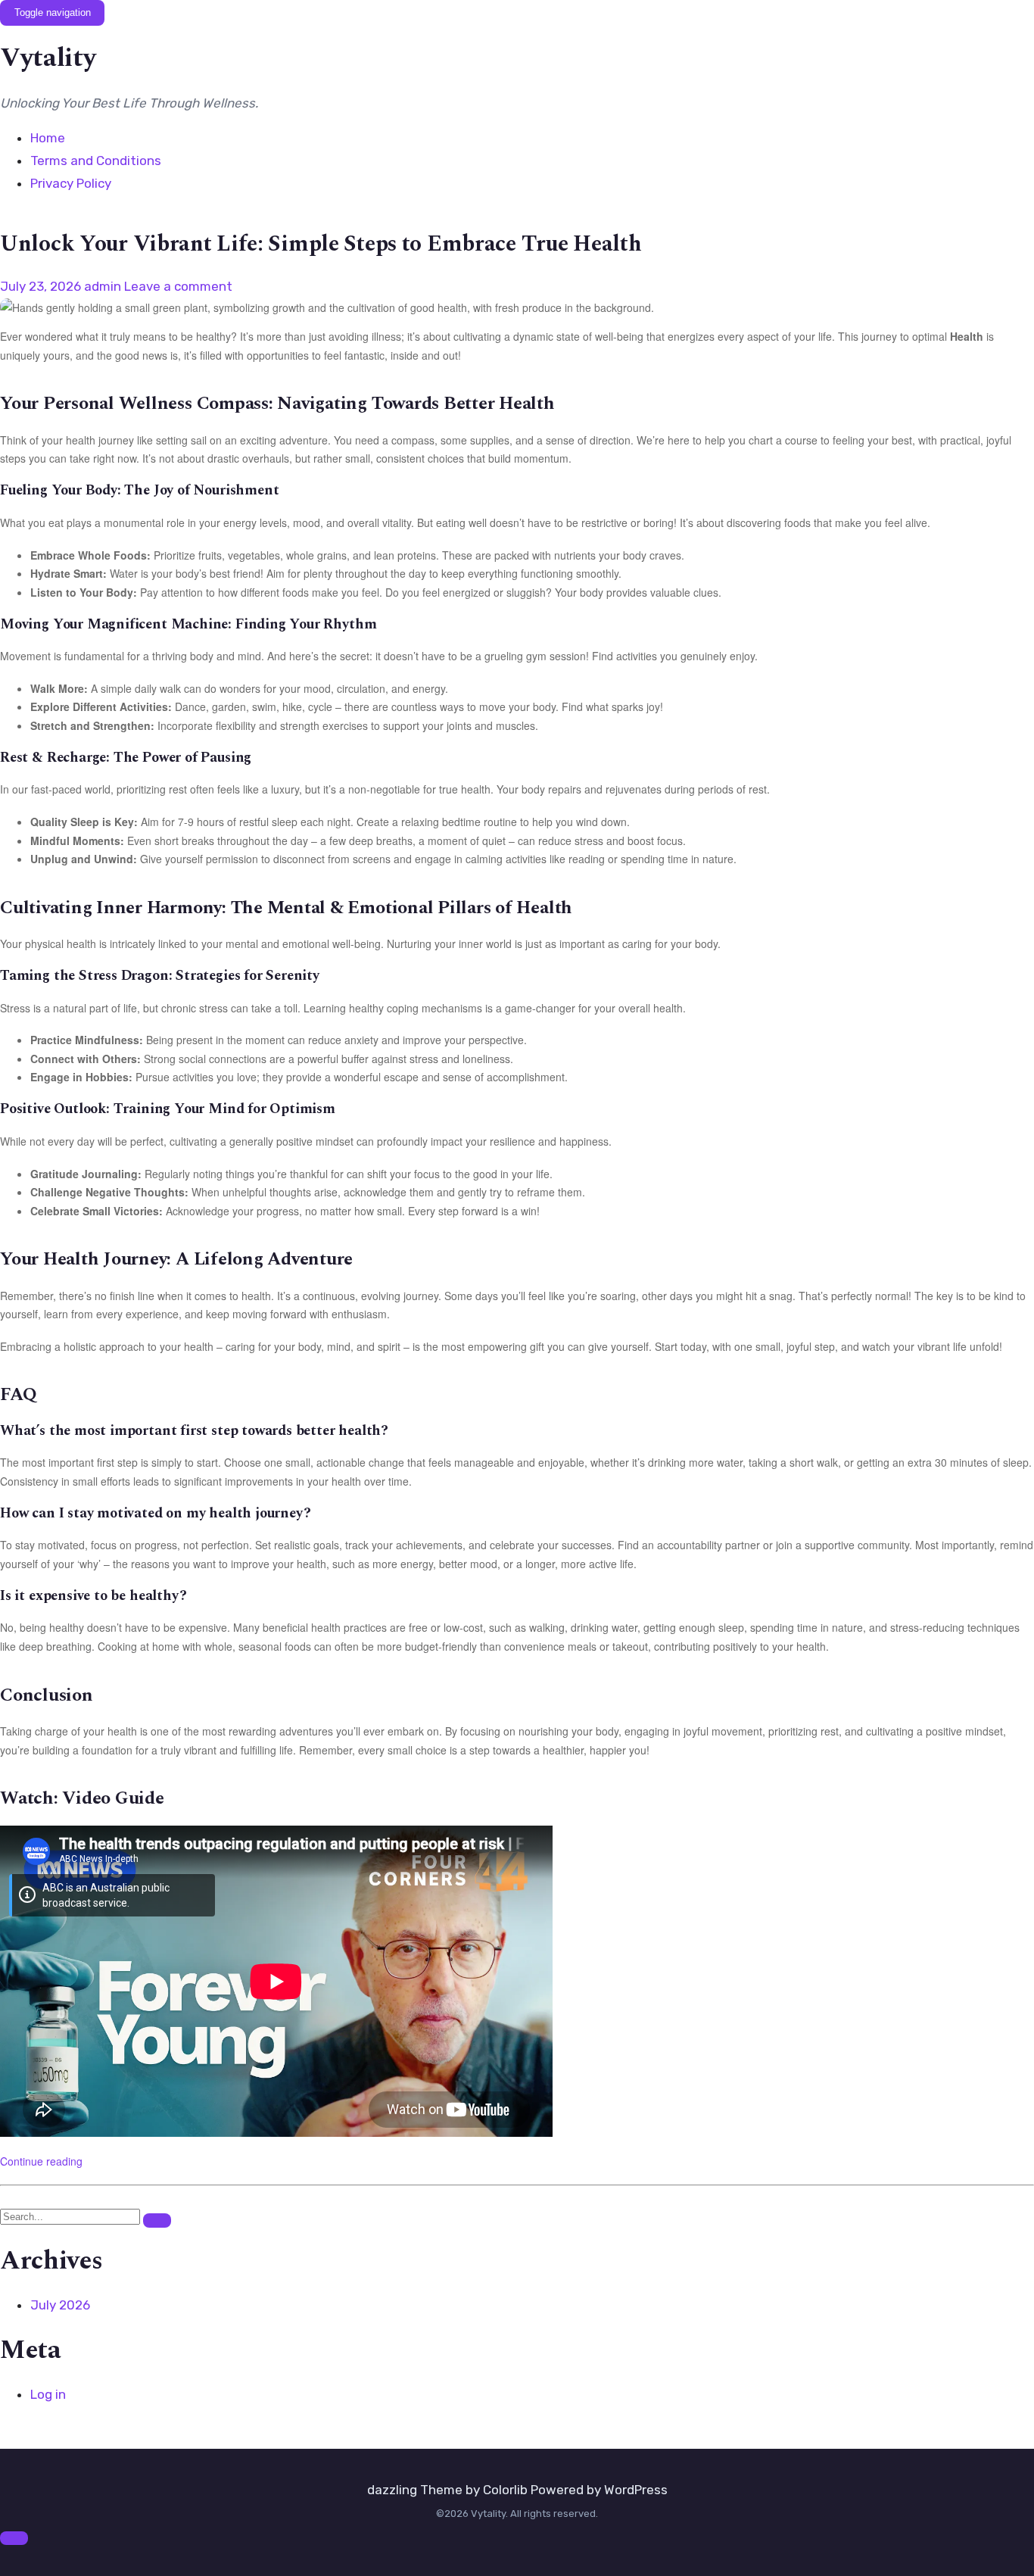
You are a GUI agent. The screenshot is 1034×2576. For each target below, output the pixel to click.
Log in (48, 2394)
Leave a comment (178, 286)
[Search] (157, 2220)
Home (48, 138)
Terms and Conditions (96, 161)
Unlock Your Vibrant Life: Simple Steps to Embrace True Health (321, 244)
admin (103, 286)
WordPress (636, 2490)
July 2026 (60, 2305)
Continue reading (41, 2161)
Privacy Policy (71, 183)
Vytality (48, 58)
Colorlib (505, 2490)
